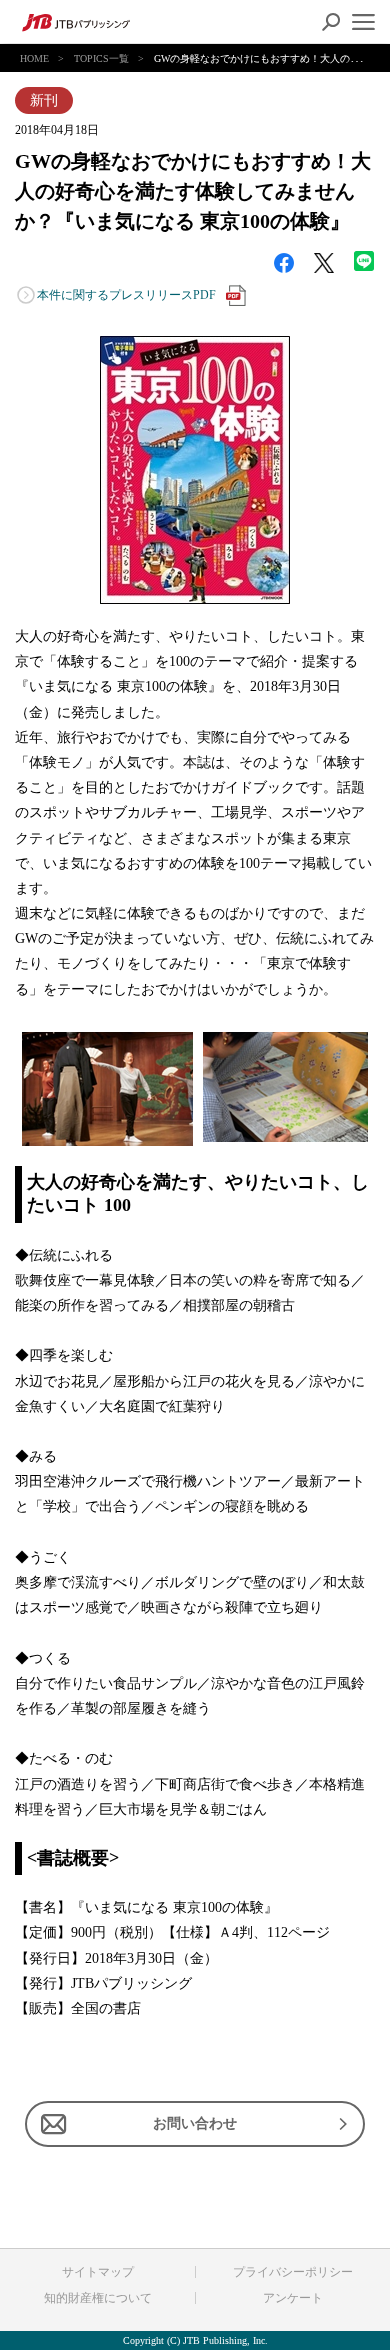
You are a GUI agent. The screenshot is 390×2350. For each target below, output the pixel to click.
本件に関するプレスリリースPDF (126, 295)
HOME (34, 58)
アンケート (293, 2298)
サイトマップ (98, 2272)
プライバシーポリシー (293, 2272)
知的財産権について (98, 2298)
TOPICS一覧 (101, 58)
